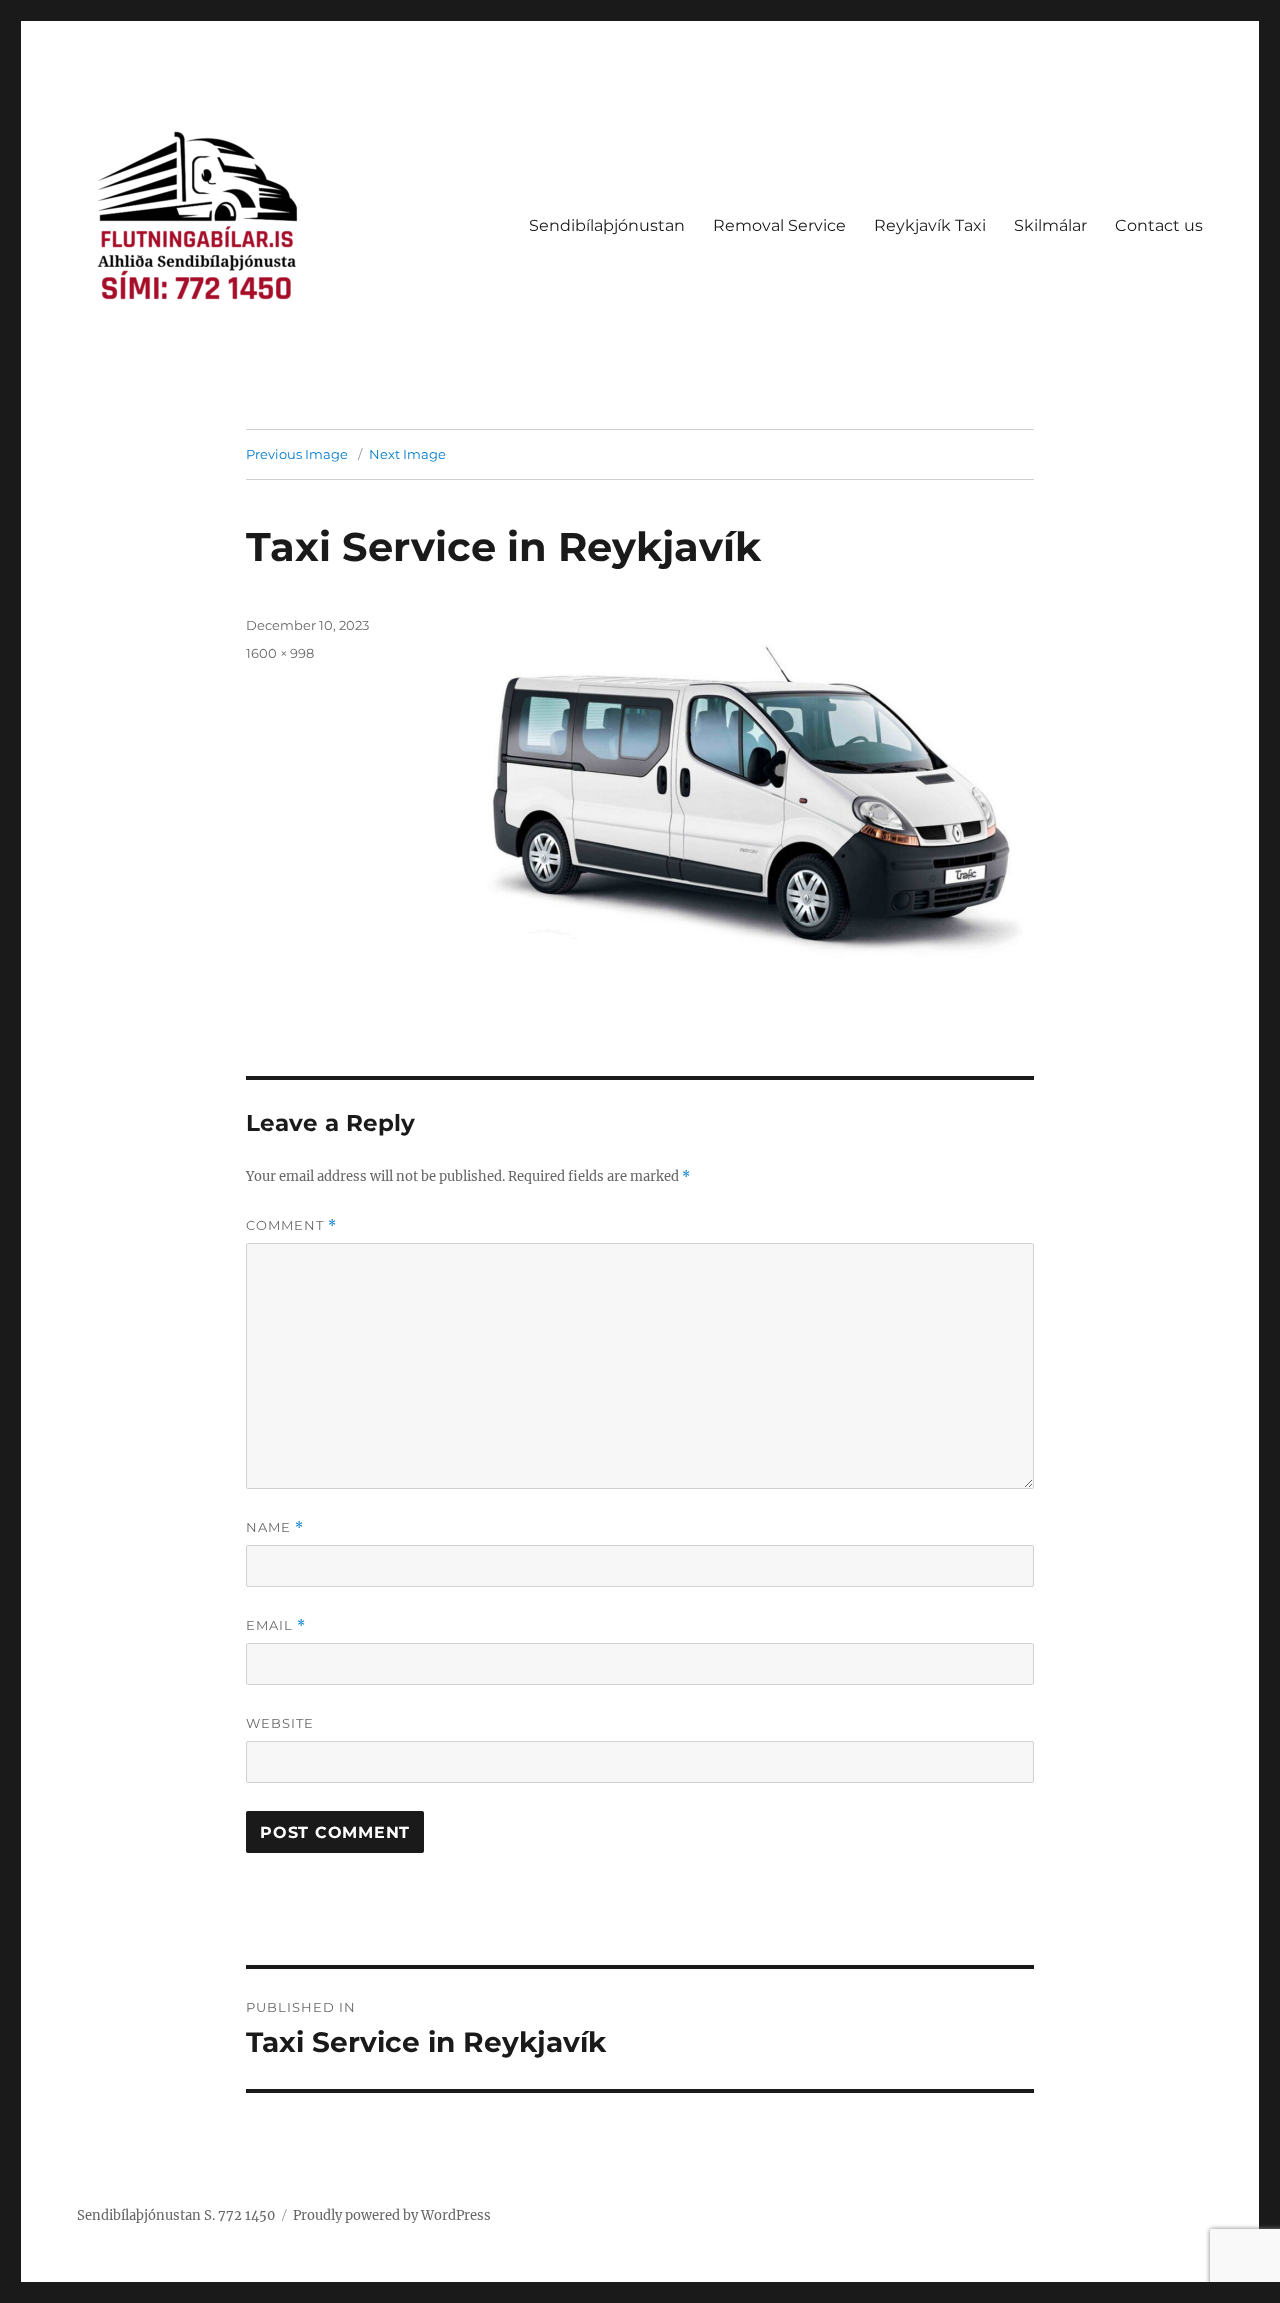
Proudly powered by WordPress (392, 2215)
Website (280, 1723)
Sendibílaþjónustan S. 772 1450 (176, 2215)
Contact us (1159, 225)
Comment (291, 1225)
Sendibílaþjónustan (607, 225)
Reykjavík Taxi (930, 225)
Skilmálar (1050, 225)
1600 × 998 (280, 653)
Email (276, 1625)
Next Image (407, 454)
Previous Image (297, 454)
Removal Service (779, 225)
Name (275, 1527)
